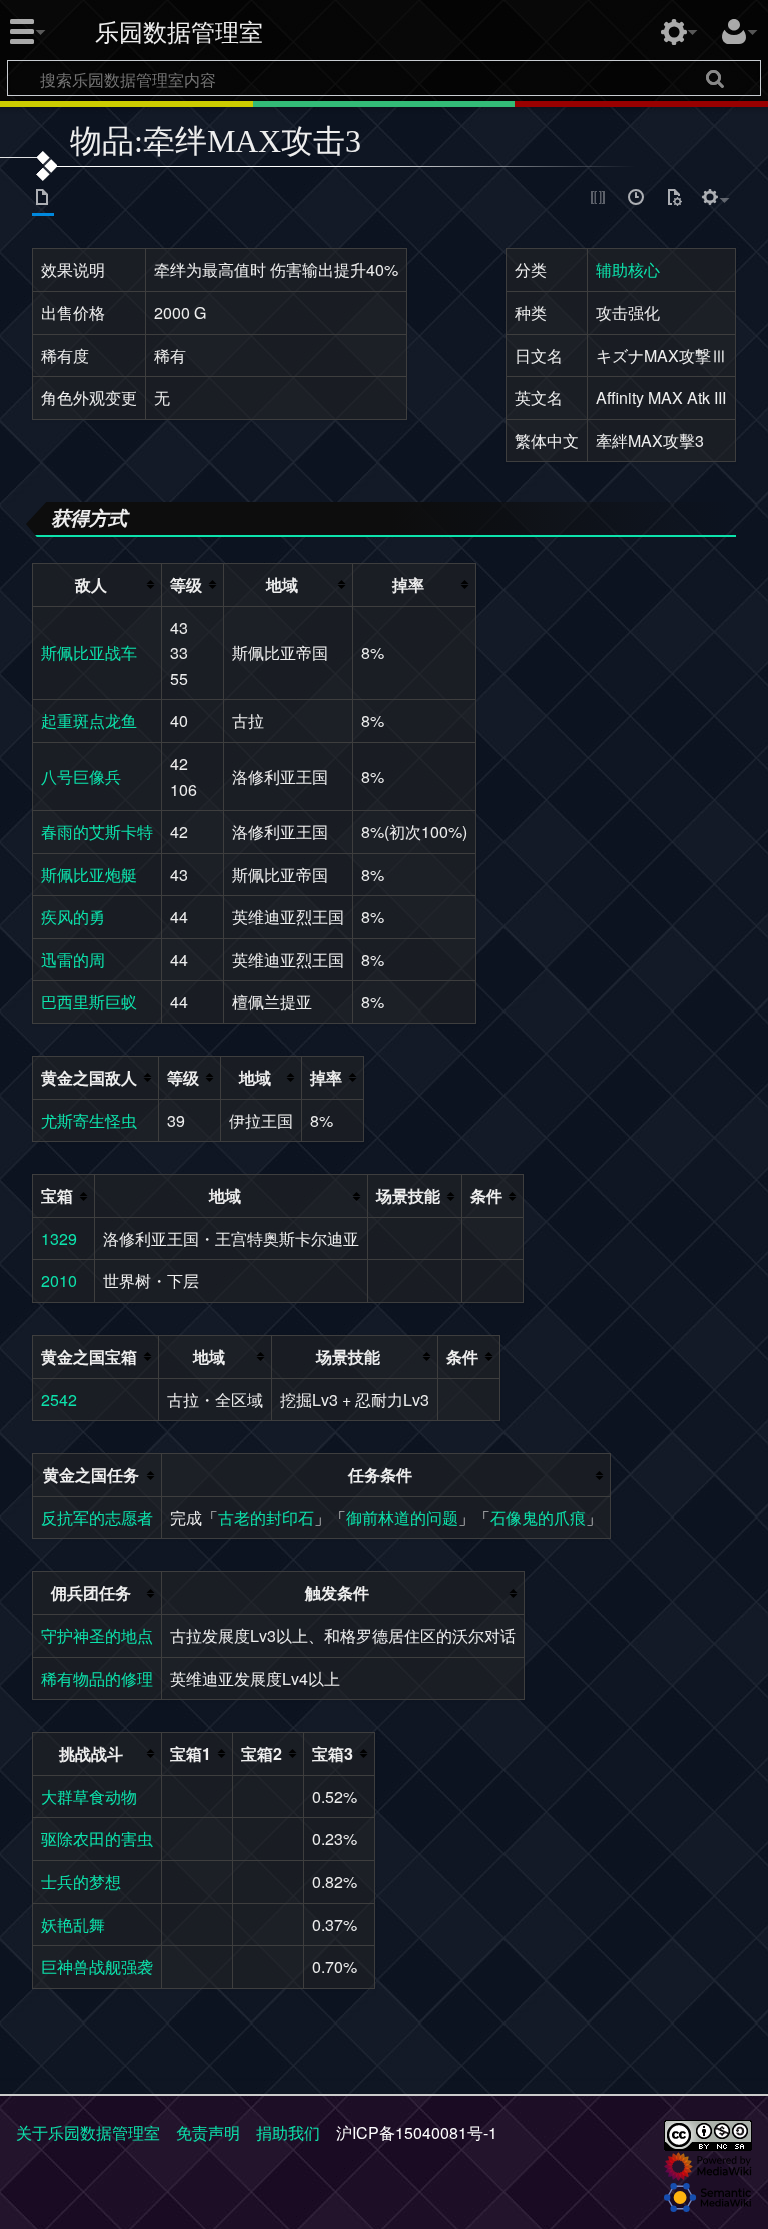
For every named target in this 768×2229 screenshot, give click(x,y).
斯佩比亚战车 (89, 652)
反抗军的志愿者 (97, 1517)
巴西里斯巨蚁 (89, 1001)
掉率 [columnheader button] (408, 584)
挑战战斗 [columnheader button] (91, 1753)
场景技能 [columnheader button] (408, 1195)
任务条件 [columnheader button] (380, 1474)
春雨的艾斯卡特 (97, 831)
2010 (59, 1280)
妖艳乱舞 (73, 1924)
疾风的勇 (73, 916)
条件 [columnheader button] (486, 1195)
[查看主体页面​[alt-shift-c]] (43, 200)
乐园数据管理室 (179, 33)
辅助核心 (628, 269)
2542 (59, 1399)
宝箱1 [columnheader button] (190, 1753)
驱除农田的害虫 (97, 1838)
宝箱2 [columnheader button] (261, 1753)
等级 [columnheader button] (186, 584)
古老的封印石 (266, 1517)
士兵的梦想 (81, 1881)
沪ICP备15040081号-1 (416, 2132)
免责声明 (208, 2132)
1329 (59, 1238)
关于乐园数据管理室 (88, 2132)
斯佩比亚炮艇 (89, 874)
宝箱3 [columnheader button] (332, 1753)
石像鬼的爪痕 (538, 1517)
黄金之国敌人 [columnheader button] (89, 1077)
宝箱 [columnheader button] (57, 1195)
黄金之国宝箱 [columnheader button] (89, 1356)
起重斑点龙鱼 (89, 720)
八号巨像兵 (81, 776)
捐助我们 (288, 2132)
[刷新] (674, 200)
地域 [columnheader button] (282, 584)
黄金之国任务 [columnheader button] (91, 1474)
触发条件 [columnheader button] (337, 1592)
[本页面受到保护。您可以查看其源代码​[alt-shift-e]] (599, 200)
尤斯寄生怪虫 (89, 1120)
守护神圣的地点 (97, 1635)
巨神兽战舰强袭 (97, 1966)
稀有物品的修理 (97, 1678)
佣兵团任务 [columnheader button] (91, 1592)
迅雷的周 (73, 959)
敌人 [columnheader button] (91, 584)
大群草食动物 (89, 1796)
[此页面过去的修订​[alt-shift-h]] (637, 200)
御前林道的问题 (402, 1517)
